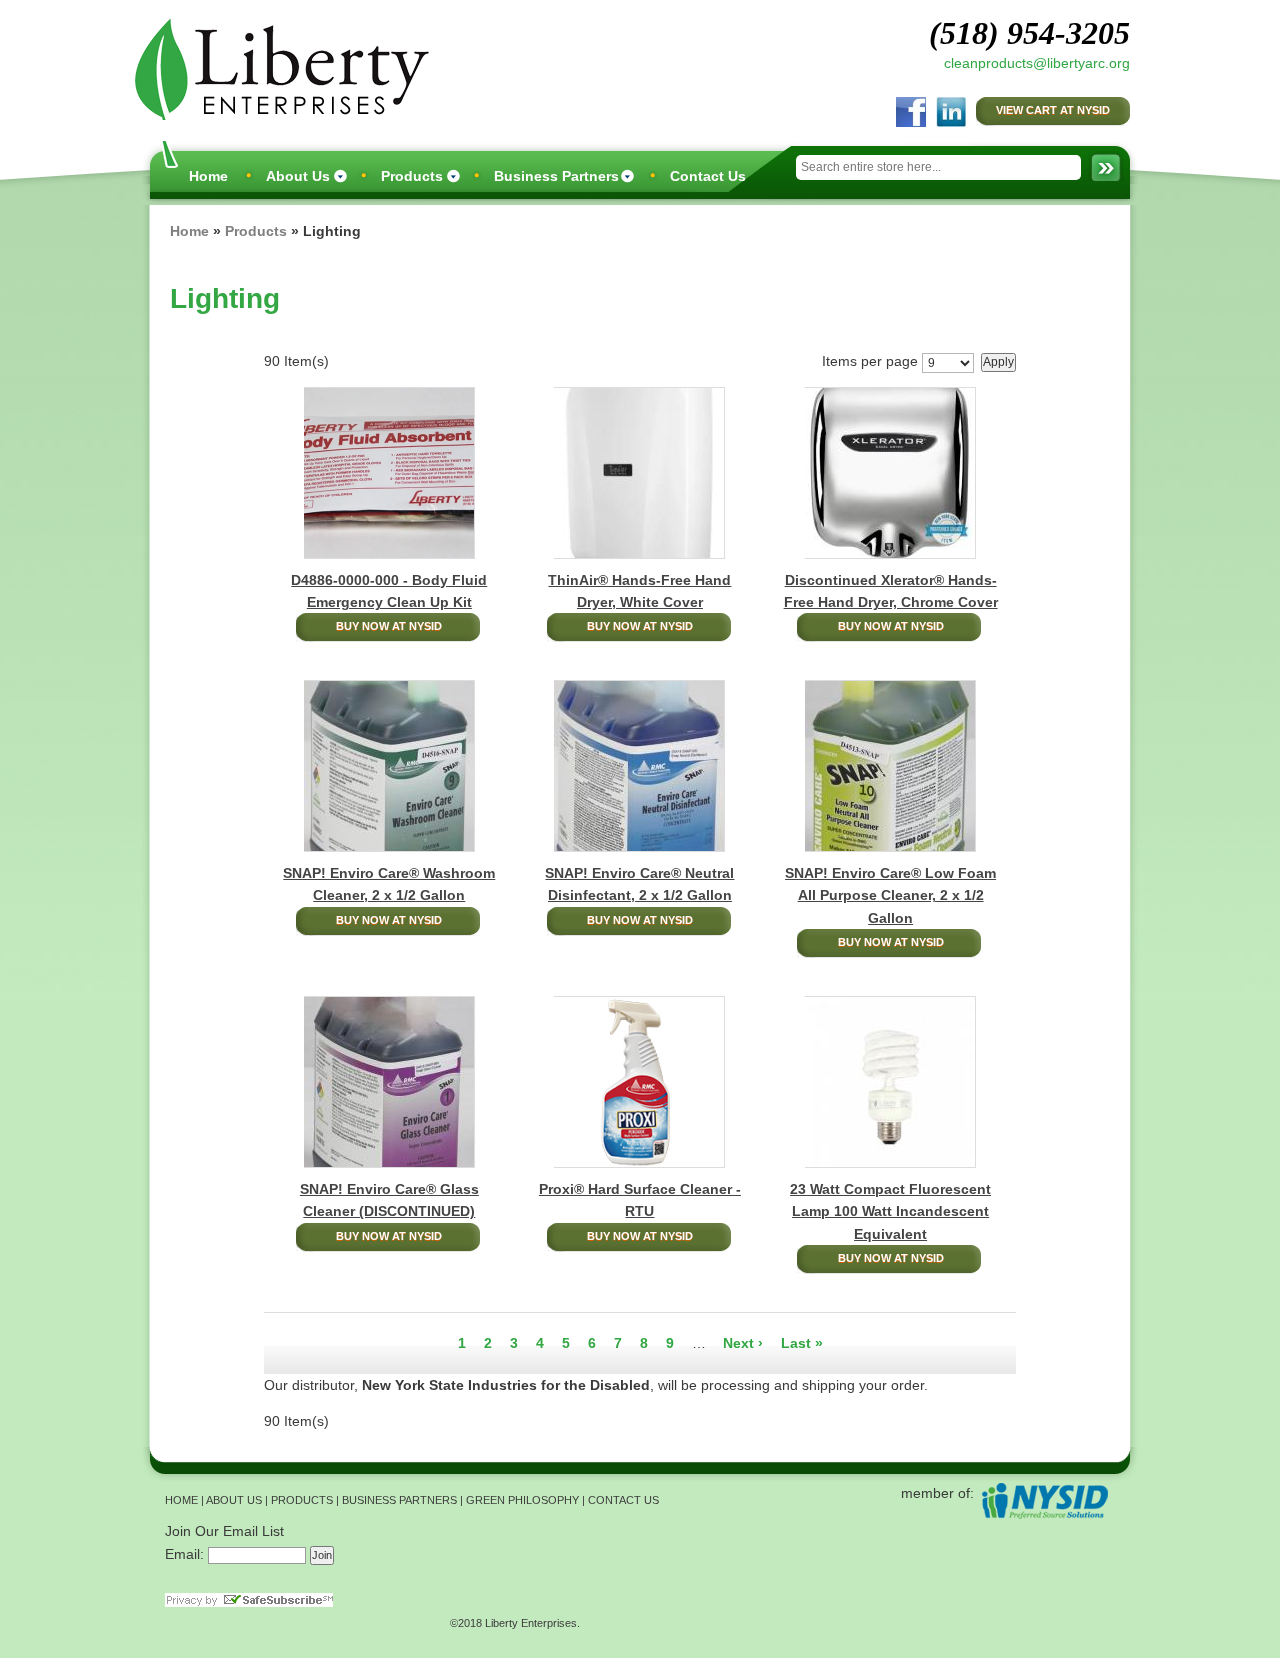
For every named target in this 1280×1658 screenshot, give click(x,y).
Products (412, 176)
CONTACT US (623, 1500)
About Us (298, 176)
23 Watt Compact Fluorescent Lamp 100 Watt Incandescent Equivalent (890, 1211)
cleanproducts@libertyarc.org (1037, 63)
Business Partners (556, 176)
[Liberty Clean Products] (277, 67)
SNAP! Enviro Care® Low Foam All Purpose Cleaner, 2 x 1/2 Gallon (890, 895)
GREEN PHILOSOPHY (522, 1500)
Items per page (870, 361)
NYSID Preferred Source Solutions (1044, 1500)
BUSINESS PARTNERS (399, 1500)
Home (208, 176)
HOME (181, 1500)
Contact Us (708, 176)
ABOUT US (234, 1500)
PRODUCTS (302, 1500)
